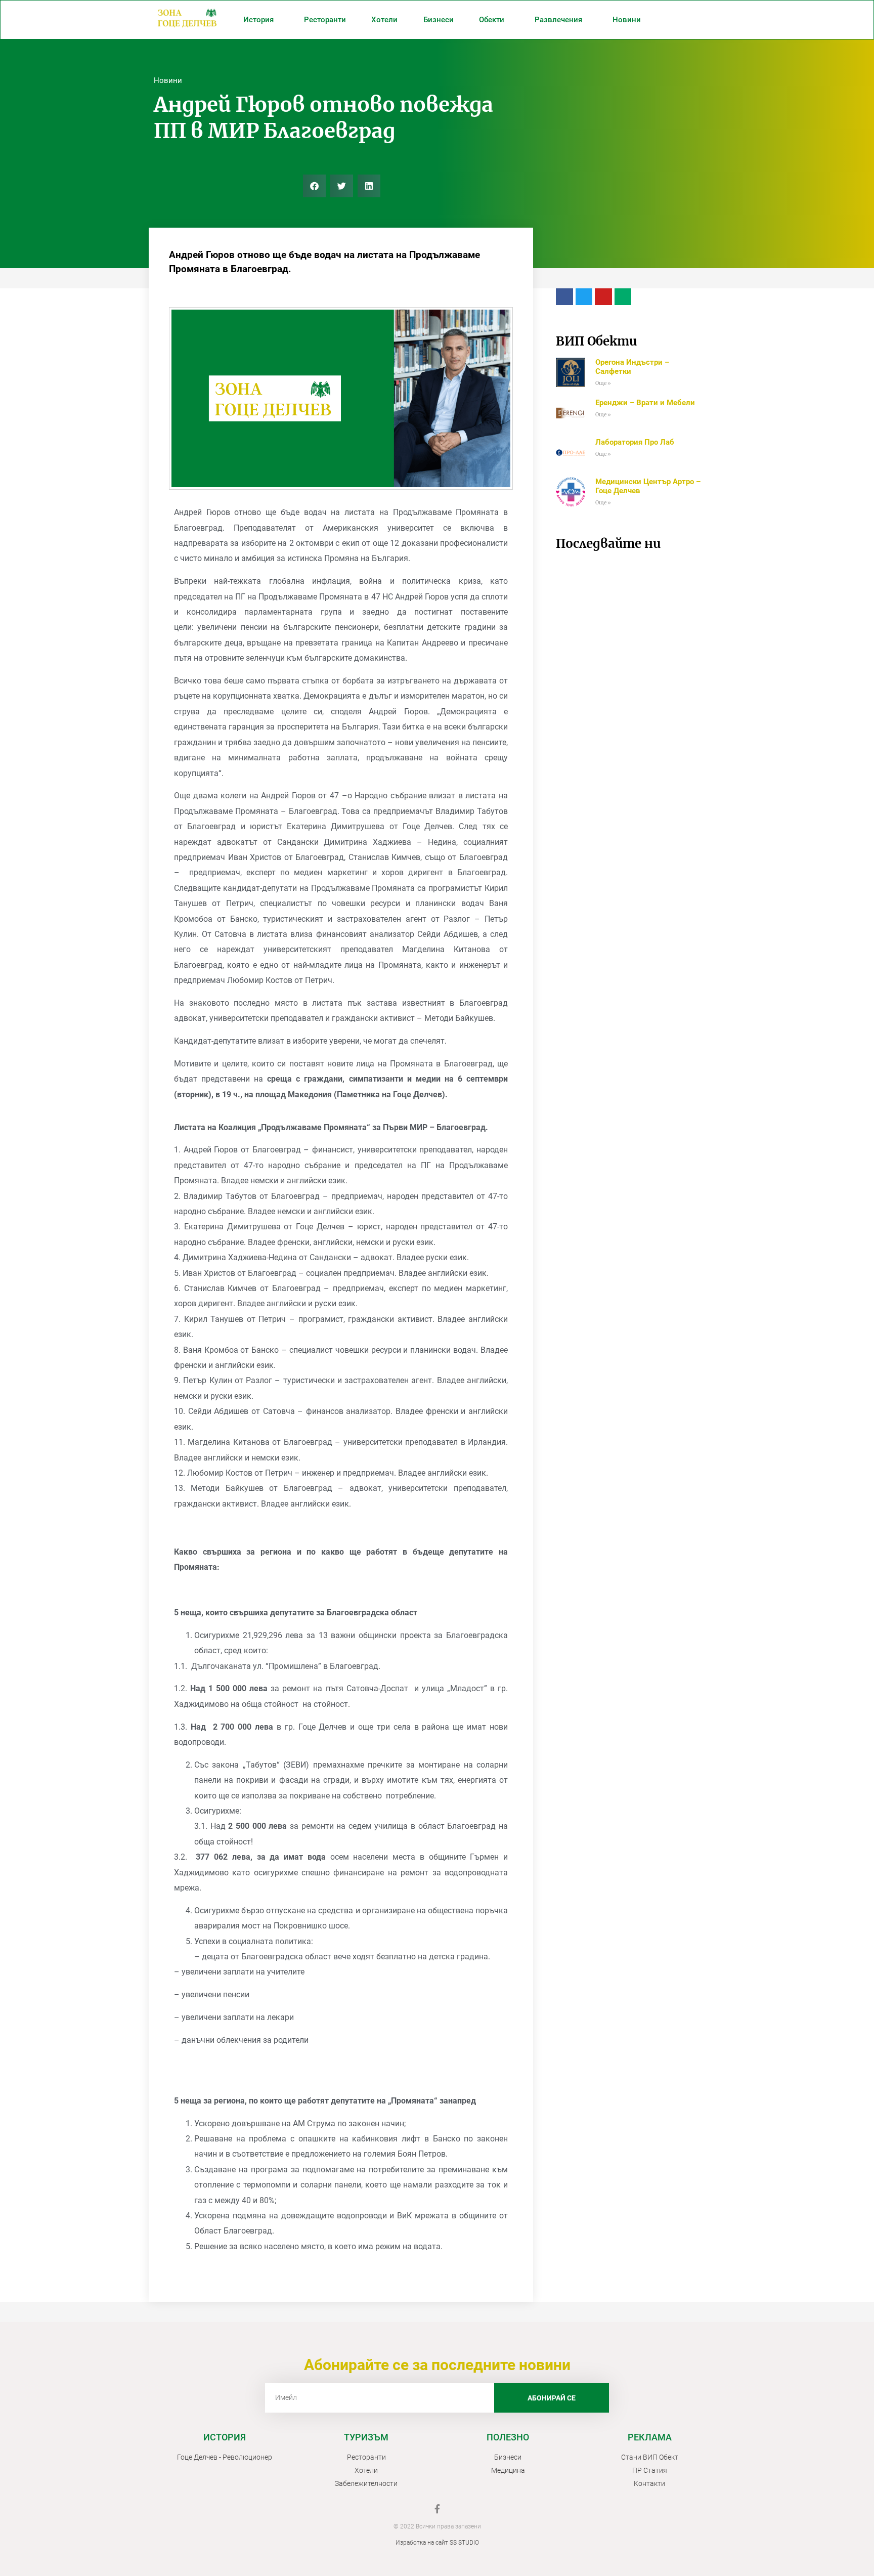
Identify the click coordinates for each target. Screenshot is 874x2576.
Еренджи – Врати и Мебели (645, 403)
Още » (603, 383)
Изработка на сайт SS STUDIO (437, 2543)
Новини (627, 20)
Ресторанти (325, 20)
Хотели (384, 20)
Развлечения (558, 20)
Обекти (492, 20)
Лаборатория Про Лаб (635, 442)
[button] (314, 186)
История (258, 20)
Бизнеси (439, 20)
